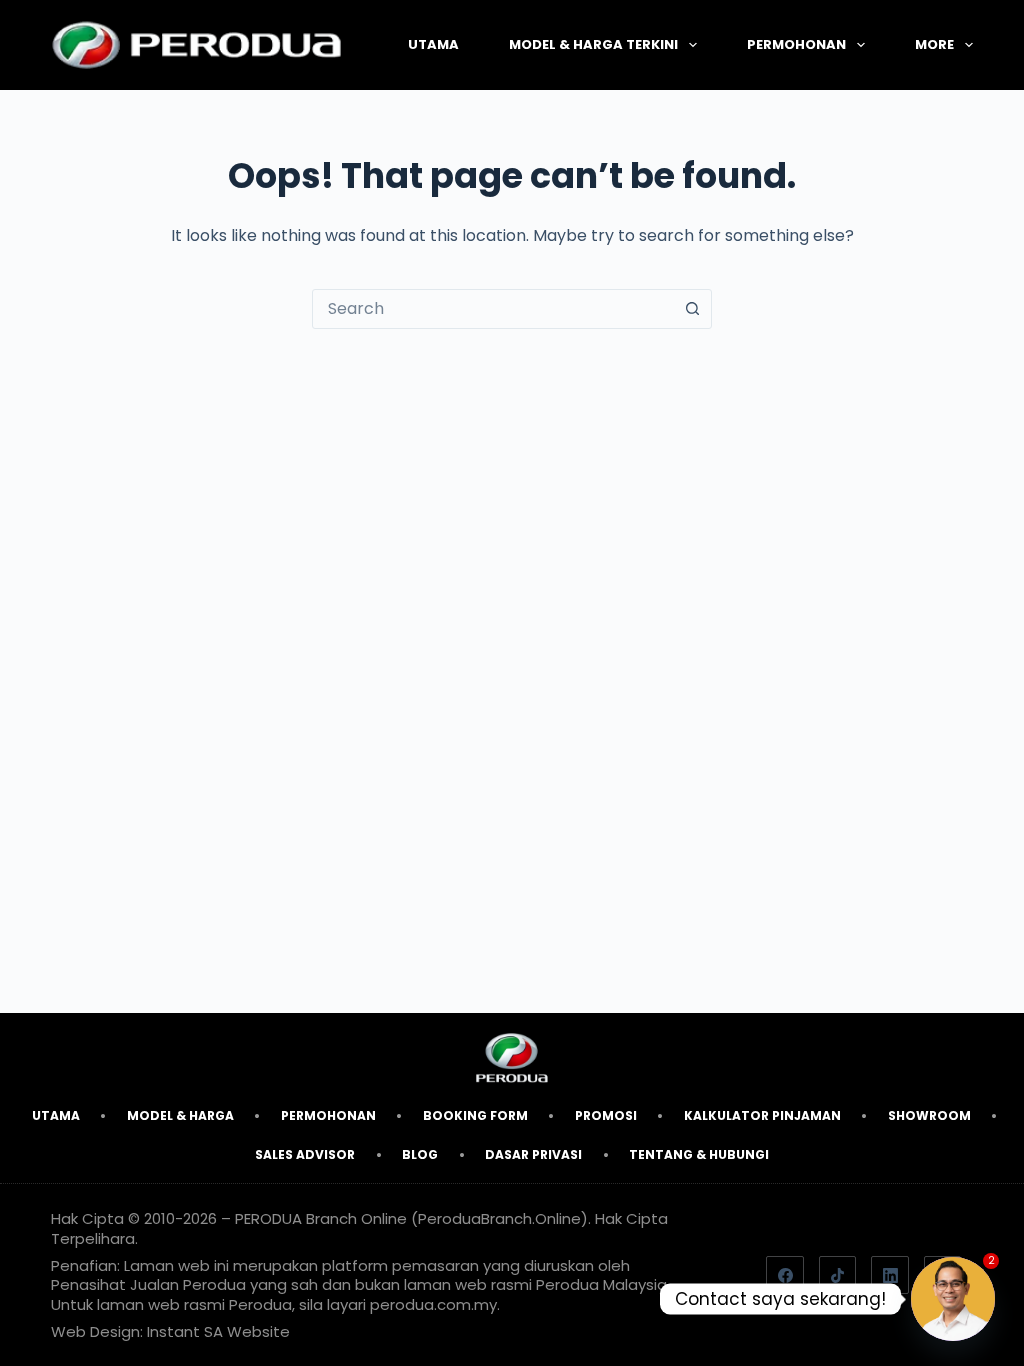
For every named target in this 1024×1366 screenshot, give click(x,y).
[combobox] (493, 309)
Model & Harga (180, 1115)
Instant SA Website (218, 1331)
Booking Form (475, 1115)
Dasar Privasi (533, 1154)
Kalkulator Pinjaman (762, 1115)
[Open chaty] (953, 1299)
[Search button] (692, 309)
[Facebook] (785, 1275)
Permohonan (796, 44)
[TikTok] (838, 1275)
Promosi (606, 1115)
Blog (420, 1154)
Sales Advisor (305, 1154)
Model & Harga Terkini (593, 44)
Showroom (929, 1115)
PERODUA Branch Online (321, 1218)
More (934, 44)
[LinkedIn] (890, 1275)
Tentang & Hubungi (699, 1154)
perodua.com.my (433, 1304)
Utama (433, 44)
